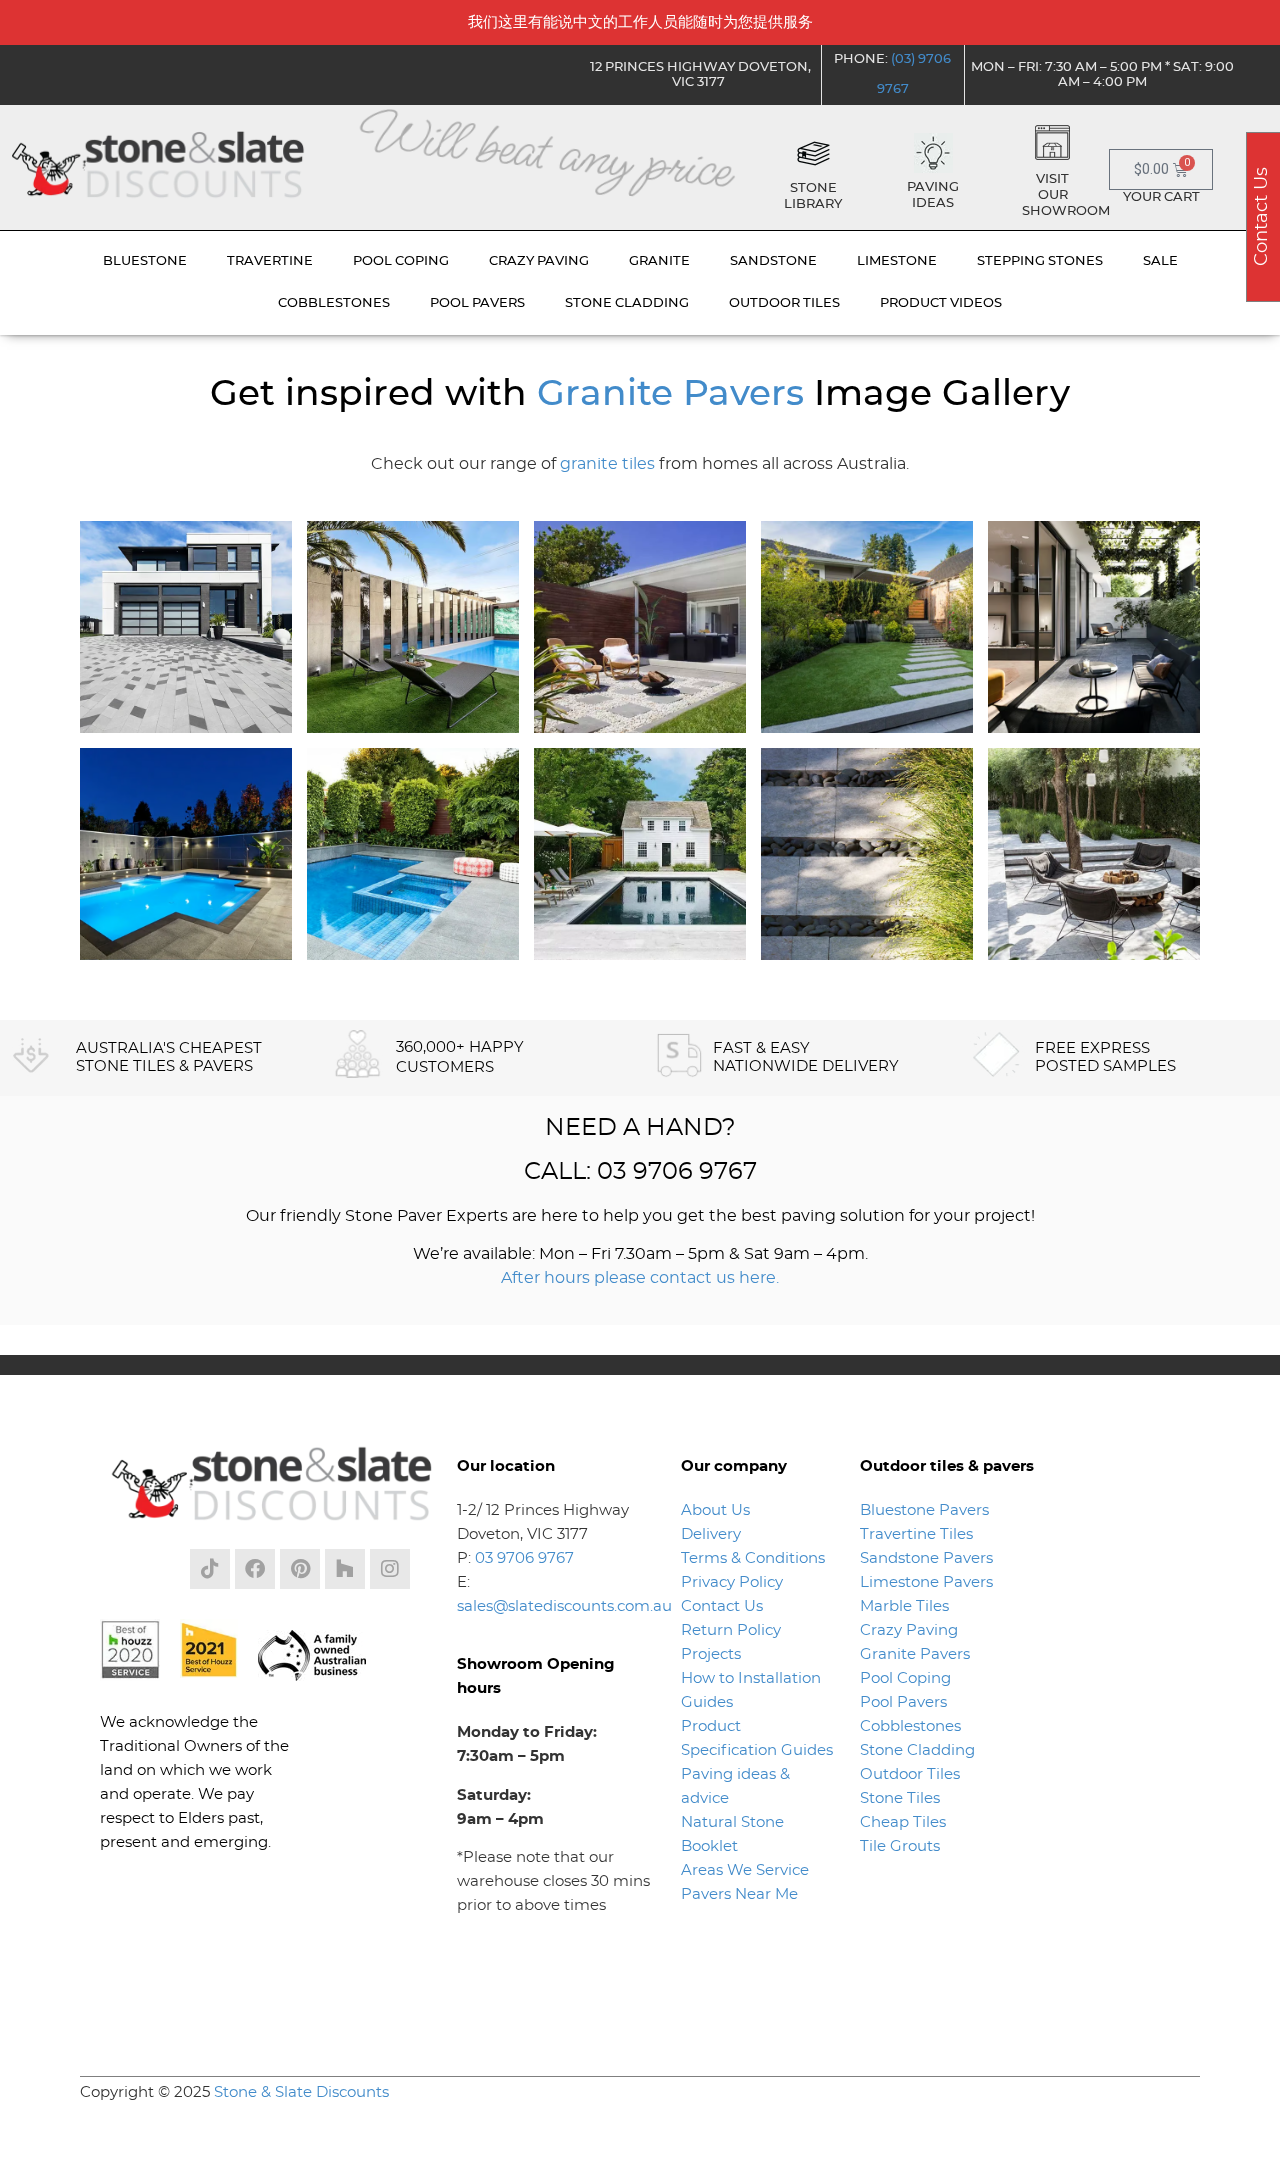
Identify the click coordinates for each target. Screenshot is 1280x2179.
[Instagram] (390, 1569)
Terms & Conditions (753, 1558)
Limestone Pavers (926, 1582)
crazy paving (539, 261)
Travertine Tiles (916, 1534)
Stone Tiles (900, 1798)
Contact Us (722, 1606)
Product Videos (941, 303)
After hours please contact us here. (640, 1278)
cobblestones (334, 303)
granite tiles (607, 464)
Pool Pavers (903, 1702)
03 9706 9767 (524, 1558)
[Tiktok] (210, 1569)
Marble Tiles (904, 1606)
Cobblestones (910, 1726)
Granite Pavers (670, 394)
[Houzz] (345, 1569)
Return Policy (731, 1630)
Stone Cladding (917, 1750)
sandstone (773, 261)
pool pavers (477, 303)
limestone (897, 261)
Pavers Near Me (739, 1894)
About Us (715, 1510)
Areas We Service (745, 1870)
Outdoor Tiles (910, 1774)
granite (659, 261)
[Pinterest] (300, 1569)
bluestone (145, 261)
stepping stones (1040, 261)
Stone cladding (627, 303)
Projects (711, 1654)
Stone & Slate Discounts (301, 2092)
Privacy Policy (732, 1582)
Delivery (711, 1534)
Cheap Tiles (903, 1822)
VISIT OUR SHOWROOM (1066, 195)
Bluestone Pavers (924, 1510)
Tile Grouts (900, 1846)
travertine (270, 261)
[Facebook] (255, 1569)
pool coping (401, 261)
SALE (1160, 261)
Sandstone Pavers (926, 1558)
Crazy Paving (909, 1630)
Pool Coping (905, 1678)
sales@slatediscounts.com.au (564, 1606)
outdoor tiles (784, 303)
